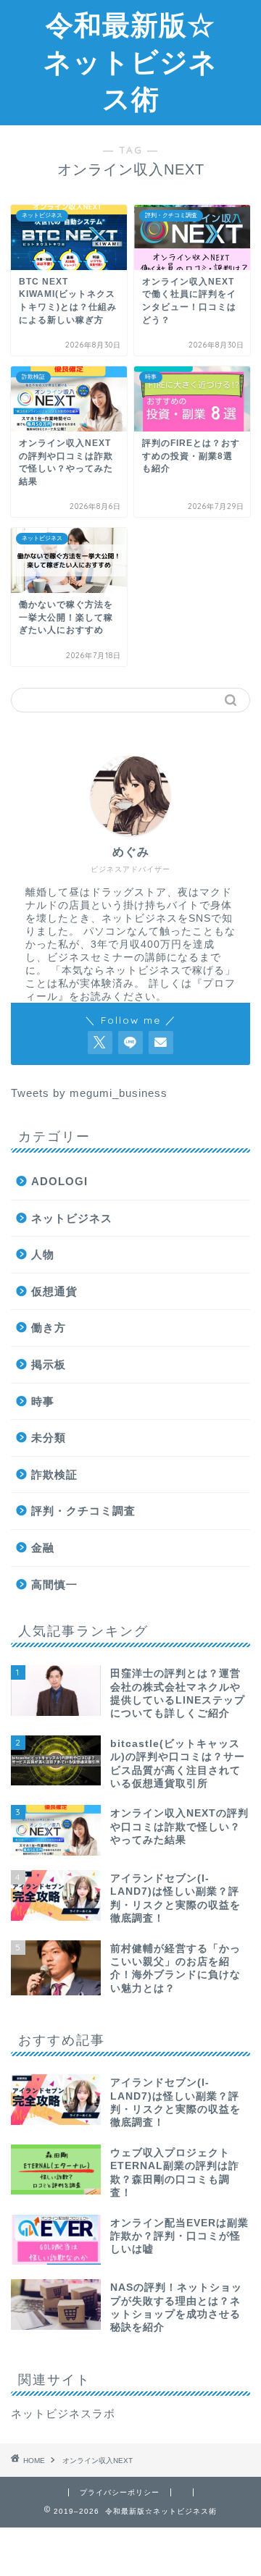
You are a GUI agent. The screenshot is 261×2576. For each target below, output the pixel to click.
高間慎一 (54, 1584)
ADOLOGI (59, 1181)
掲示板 (49, 1364)
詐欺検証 (54, 1474)
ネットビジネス (72, 1218)
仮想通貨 (54, 1291)
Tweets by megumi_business (89, 1093)
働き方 (49, 1327)
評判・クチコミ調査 (83, 1511)
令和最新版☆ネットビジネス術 (130, 62)
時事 (43, 1401)
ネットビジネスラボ (63, 2413)
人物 (43, 1254)
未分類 (49, 1438)
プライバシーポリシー (120, 2492)
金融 (43, 1548)
